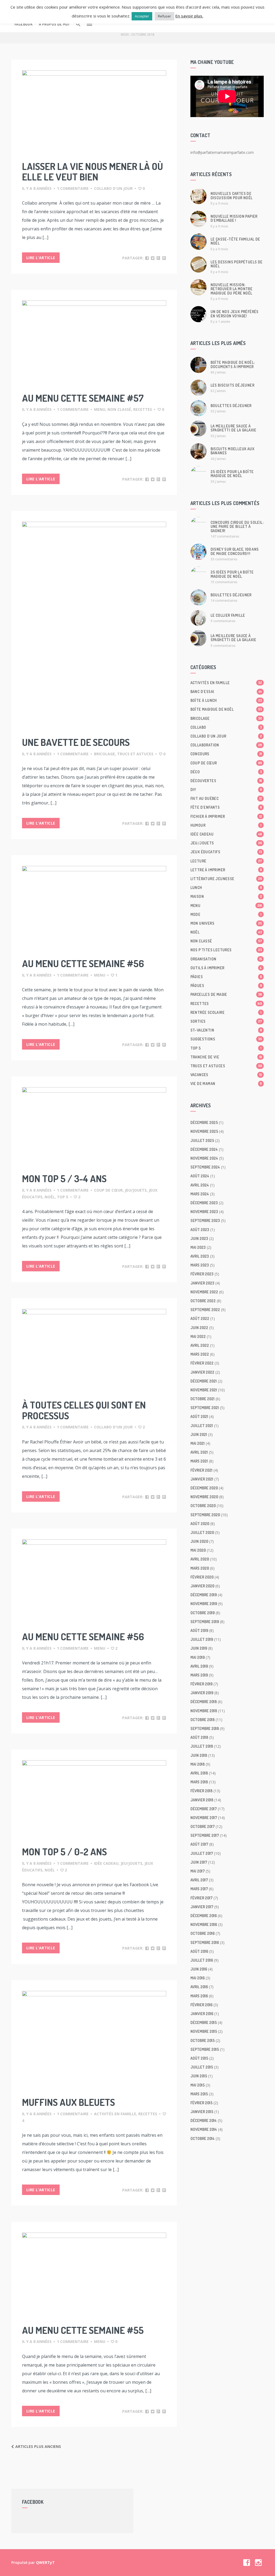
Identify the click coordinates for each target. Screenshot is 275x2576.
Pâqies (226, 977)
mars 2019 (199, 1675)
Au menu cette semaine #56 (83, 963)
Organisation (226, 959)
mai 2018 (198, 1764)
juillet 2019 (202, 1639)
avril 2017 (199, 1880)
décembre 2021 (204, 1381)
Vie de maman (226, 1084)
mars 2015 (199, 2094)
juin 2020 (199, 1541)
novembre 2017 (204, 1818)
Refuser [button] (164, 16)
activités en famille (115, 2114)
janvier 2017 (202, 1907)
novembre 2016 (204, 1924)
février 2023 (202, 1274)
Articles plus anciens (38, 2446)
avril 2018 (199, 1773)
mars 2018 (199, 1782)
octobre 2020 (203, 1506)
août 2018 (199, 1737)
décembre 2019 (204, 1595)
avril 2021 (199, 1452)
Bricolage (104, 754)
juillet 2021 (202, 1426)
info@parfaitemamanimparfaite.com (222, 152)
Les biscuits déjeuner (232, 385)
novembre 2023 (204, 1212)
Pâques (226, 986)
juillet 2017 (202, 1853)
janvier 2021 (202, 1479)
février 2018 (201, 1791)
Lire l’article (41, 258)
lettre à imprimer (226, 870)
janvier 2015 (202, 2112)
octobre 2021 (202, 1399)
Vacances (226, 1075)
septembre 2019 (205, 1622)
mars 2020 (200, 1568)
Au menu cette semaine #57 (83, 398)
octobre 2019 (202, 1613)
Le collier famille (228, 615)
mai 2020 (198, 1550)
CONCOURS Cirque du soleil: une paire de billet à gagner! (237, 527)
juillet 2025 (202, 1140)
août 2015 (199, 2058)
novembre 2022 (204, 1292)
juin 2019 (199, 1648)
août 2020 (200, 1524)
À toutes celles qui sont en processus (84, 1410)
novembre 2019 (204, 1604)
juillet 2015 (202, 2067)
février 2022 (202, 1363)
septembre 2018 (205, 1728)
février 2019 (201, 1684)
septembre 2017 (205, 1835)
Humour (226, 825)
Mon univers (226, 923)
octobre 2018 (202, 1720)
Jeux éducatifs (226, 852)
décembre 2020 (204, 1488)
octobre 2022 (203, 1301)
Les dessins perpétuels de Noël (237, 264)
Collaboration (226, 745)
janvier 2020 (202, 1586)
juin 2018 (199, 1755)
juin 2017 (199, 1862)
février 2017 (201, 1898)
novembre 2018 (204, 1711)
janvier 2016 (202, 2014)
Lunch (226, 888)
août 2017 (199, 1844)
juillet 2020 (202, 1532)
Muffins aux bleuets (68, 2102)
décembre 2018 (204, 1702)
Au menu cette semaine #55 (83, 2330)
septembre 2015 (205, 2049)
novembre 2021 (204, 1390)
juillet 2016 (202, 1960)
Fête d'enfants (226, 807)
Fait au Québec (226, 798)
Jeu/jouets (136, 1190)
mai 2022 (198, 1336)
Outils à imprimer (226, 968)
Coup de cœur (108, 1190)
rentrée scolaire (226, 1012)
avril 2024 (200, 1185)
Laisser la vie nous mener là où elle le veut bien (93, 172)
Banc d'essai (226, 692)
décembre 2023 (204, 1203)
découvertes (226, 781)
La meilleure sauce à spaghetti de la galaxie (234, 428)
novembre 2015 (204, 2031)
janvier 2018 (202, 1800)
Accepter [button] (142, 16)
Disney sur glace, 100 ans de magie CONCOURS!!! (235, 551)
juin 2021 (199, 1434)
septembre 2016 (205, 1942)
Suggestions (226, 1039)
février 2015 (201, 2103)
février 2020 (202, 1577)
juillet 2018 (202, 1746)
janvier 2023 (202, 1283)
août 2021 (199, 1416)
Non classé (119, 409)
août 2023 (200, 1230)
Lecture (226, 861)
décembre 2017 (204, 1809)
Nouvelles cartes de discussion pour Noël (232, 195)
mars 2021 (199, 1461)
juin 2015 (199, 2076)
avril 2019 (199, 1666)
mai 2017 (198, 1871)
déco (226, 772)
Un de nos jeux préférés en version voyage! (235, 314)
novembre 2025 (204, 1131)
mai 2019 (198, 1657)
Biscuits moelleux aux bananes (232, 451)
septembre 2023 (205, 1220)
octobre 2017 (202, 1826)
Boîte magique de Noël (226, 709)
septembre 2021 (205, 1408)
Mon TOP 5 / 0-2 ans (64, 1852)
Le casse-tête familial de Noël (235, 241)
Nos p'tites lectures (226, 950)
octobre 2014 (202, 2138)
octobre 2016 (202, 1933)
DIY (226, 790)
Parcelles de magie (226, 994)
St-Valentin (226, 1030)
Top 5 (63, 1197)
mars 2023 (200, 1265)
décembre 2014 (204, 2120)
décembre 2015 (204, 2022)
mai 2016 (198, 1978)
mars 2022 (200, 1354)
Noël (50, 1197)
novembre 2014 (204, 2129)
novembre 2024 (204, 1158)
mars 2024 (200, 1194)
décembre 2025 (204, 1122)
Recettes (143, 409)
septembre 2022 (205, 1310)
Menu (100, 409)
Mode (226, 914)
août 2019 (199, 1630)
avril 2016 (199, 1987)
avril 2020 (200, 1559)
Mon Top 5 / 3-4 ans (64, 1178)
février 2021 (201, 1470)
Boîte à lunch (226, 700)
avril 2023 (200, 1256)
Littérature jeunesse (226, 879)
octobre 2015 (202, 2040)
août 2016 (199, 1951)
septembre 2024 (205, 1167)
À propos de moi (54, 24)
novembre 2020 (204, 1497)
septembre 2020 (205, 1515)
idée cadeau (106, 1863)
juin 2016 (199, 1969)
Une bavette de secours (76, 742)
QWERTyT (45, 2562)
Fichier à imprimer (226, 816)
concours (226, 754)
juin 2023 (199, 1238)
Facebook (23, 24)
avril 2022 (200, 1345)
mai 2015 (198, 2085)
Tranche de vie (226, 1057)
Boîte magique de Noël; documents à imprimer (233, 364)
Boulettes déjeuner (231, 406)
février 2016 (201, 2005)
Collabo (226, 727)
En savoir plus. (189, 16)
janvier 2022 (202, 1372)
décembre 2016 (204, 1916)
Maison (226, 896)
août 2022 (200, 1318)
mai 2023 (198, 1247)
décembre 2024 (204, 1149)
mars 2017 (199, 1889)
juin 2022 (199, 1328)
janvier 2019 (202, 1693)
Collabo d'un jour (113, 188)
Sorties (226, 1021)
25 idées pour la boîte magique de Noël (232, 474)
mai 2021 (198, 1443)
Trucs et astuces (135, 754)
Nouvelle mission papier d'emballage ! (234, 218)
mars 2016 (199, 1996)
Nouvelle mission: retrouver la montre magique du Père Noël (232, 289)
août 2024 (200, 1176)
